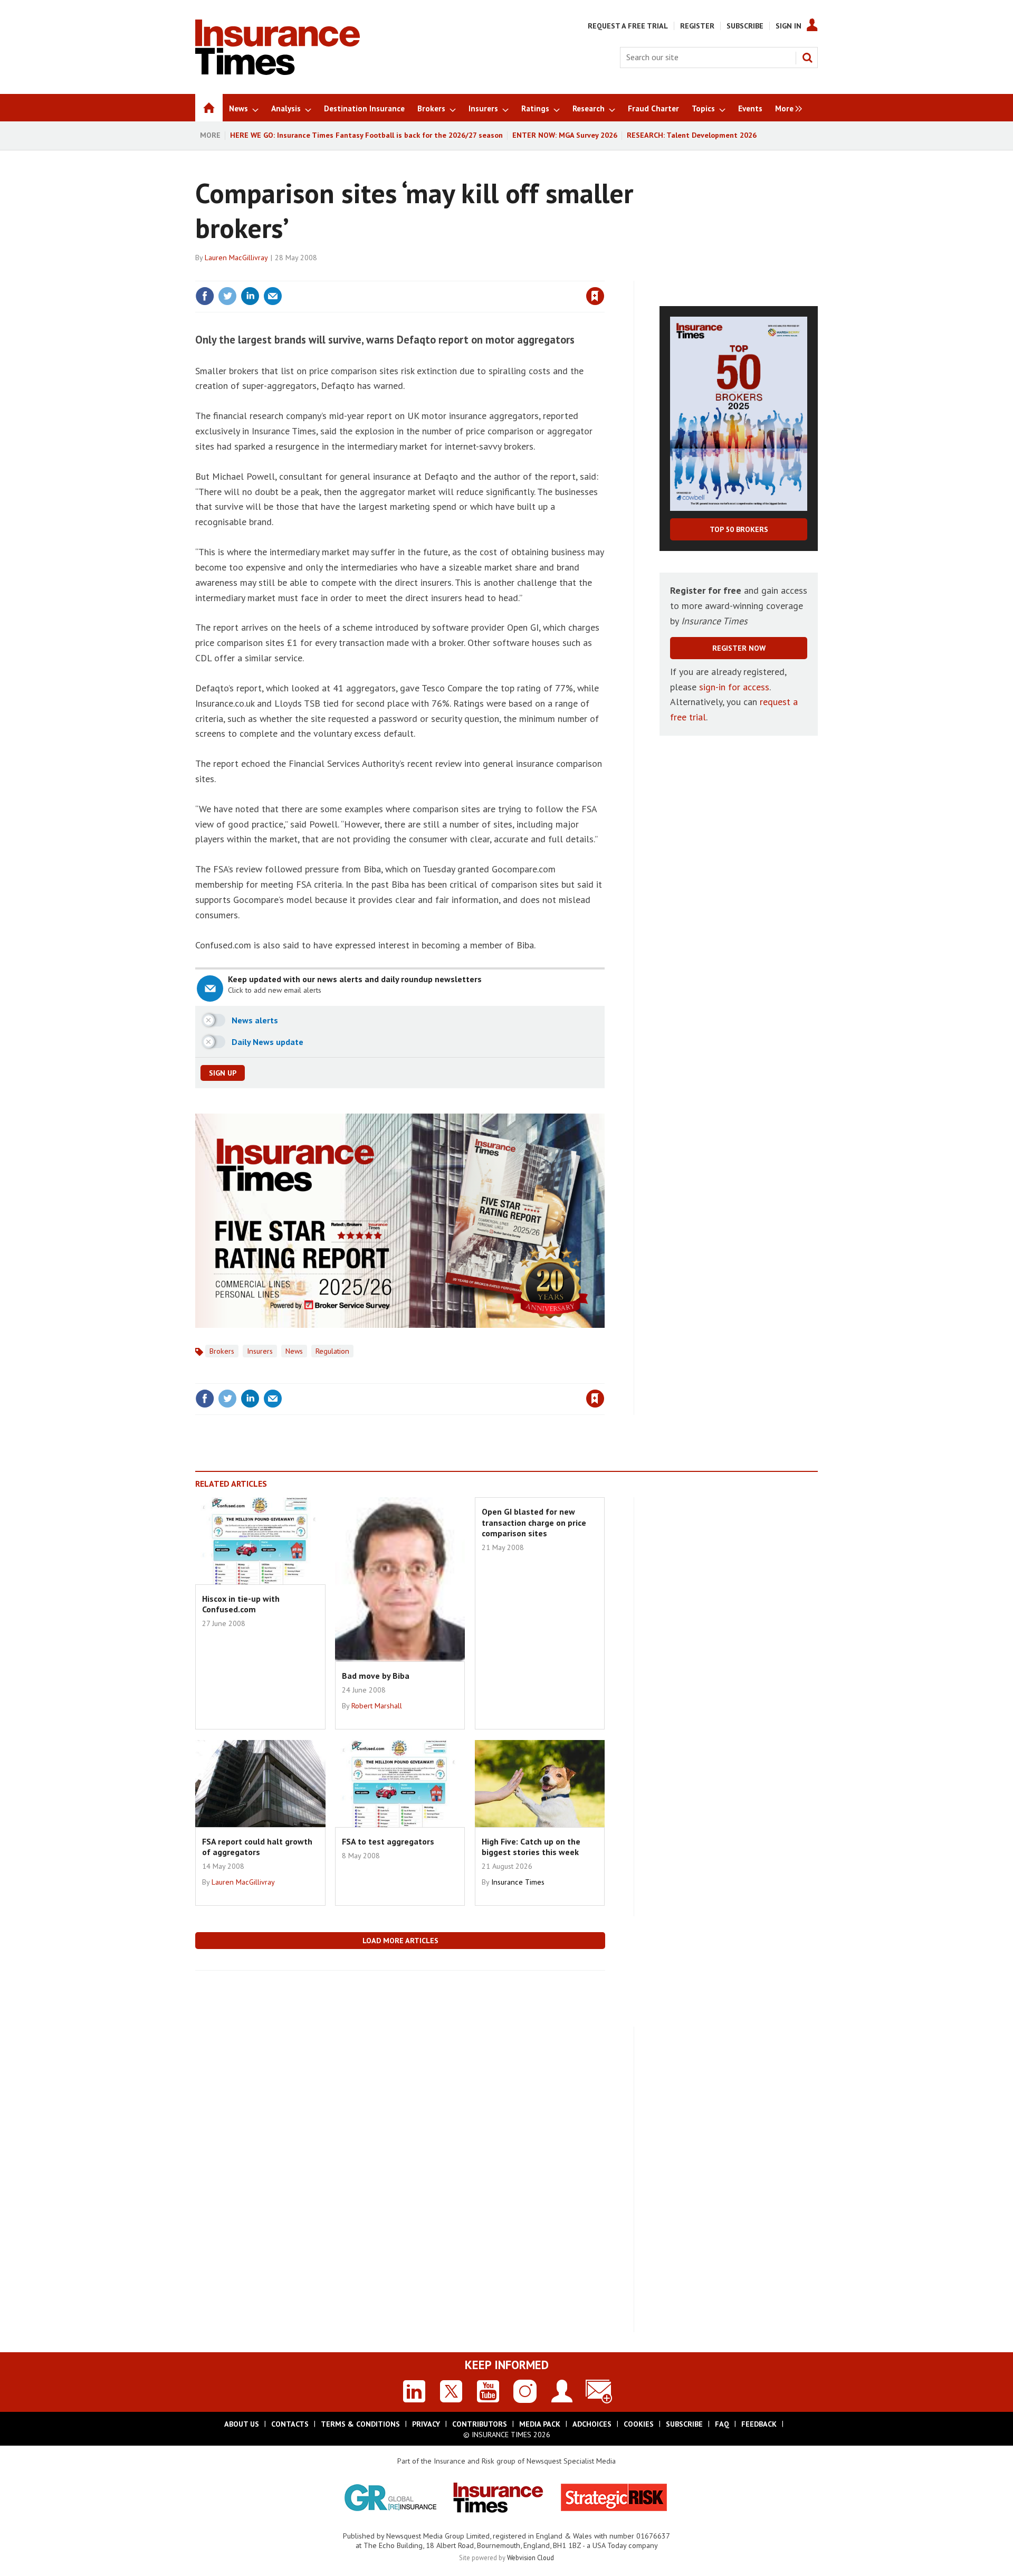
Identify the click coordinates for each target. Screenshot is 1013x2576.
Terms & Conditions (360, 2424)
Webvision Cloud (531, 2558)
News (294, 1351)
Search (807, 58)
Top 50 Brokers (739, 529)
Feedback (759, 2424)
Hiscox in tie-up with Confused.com (241, 1604)
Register (697, 26)
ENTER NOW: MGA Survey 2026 (565, 135)
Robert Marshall (377, 1706)
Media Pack (540, 2424)
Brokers (222, 1351)
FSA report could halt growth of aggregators (257, 1847)
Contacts (290, 2424)
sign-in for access (734, 687)
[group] (786, 108)
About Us (242, 2424)
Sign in (471, 274)
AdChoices (592, 2424)
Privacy (426, 2424)
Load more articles (400, 1941)
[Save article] (595, 296)
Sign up (223, 1073)
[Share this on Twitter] (227, 296)
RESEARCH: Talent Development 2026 (692, 135)
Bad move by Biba (376, 1676)
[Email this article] (273, 296)
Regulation (332, 1351)
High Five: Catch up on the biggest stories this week (531, 1847)
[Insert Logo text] (278, 72)
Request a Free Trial (628, 26)
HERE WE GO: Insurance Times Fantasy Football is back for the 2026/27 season (366, 135)
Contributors (480, 2424)
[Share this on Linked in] (250, 296)
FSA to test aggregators (388, 1841)
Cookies (639, 2424)
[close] (604, 274)
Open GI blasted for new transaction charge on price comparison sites (534, 1522)
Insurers (260, 1351)
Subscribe (745, 26)
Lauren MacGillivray (236, 258)
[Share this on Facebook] (205, 296)
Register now (739, 648)
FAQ (722, 2424)
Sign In (789, 26)
